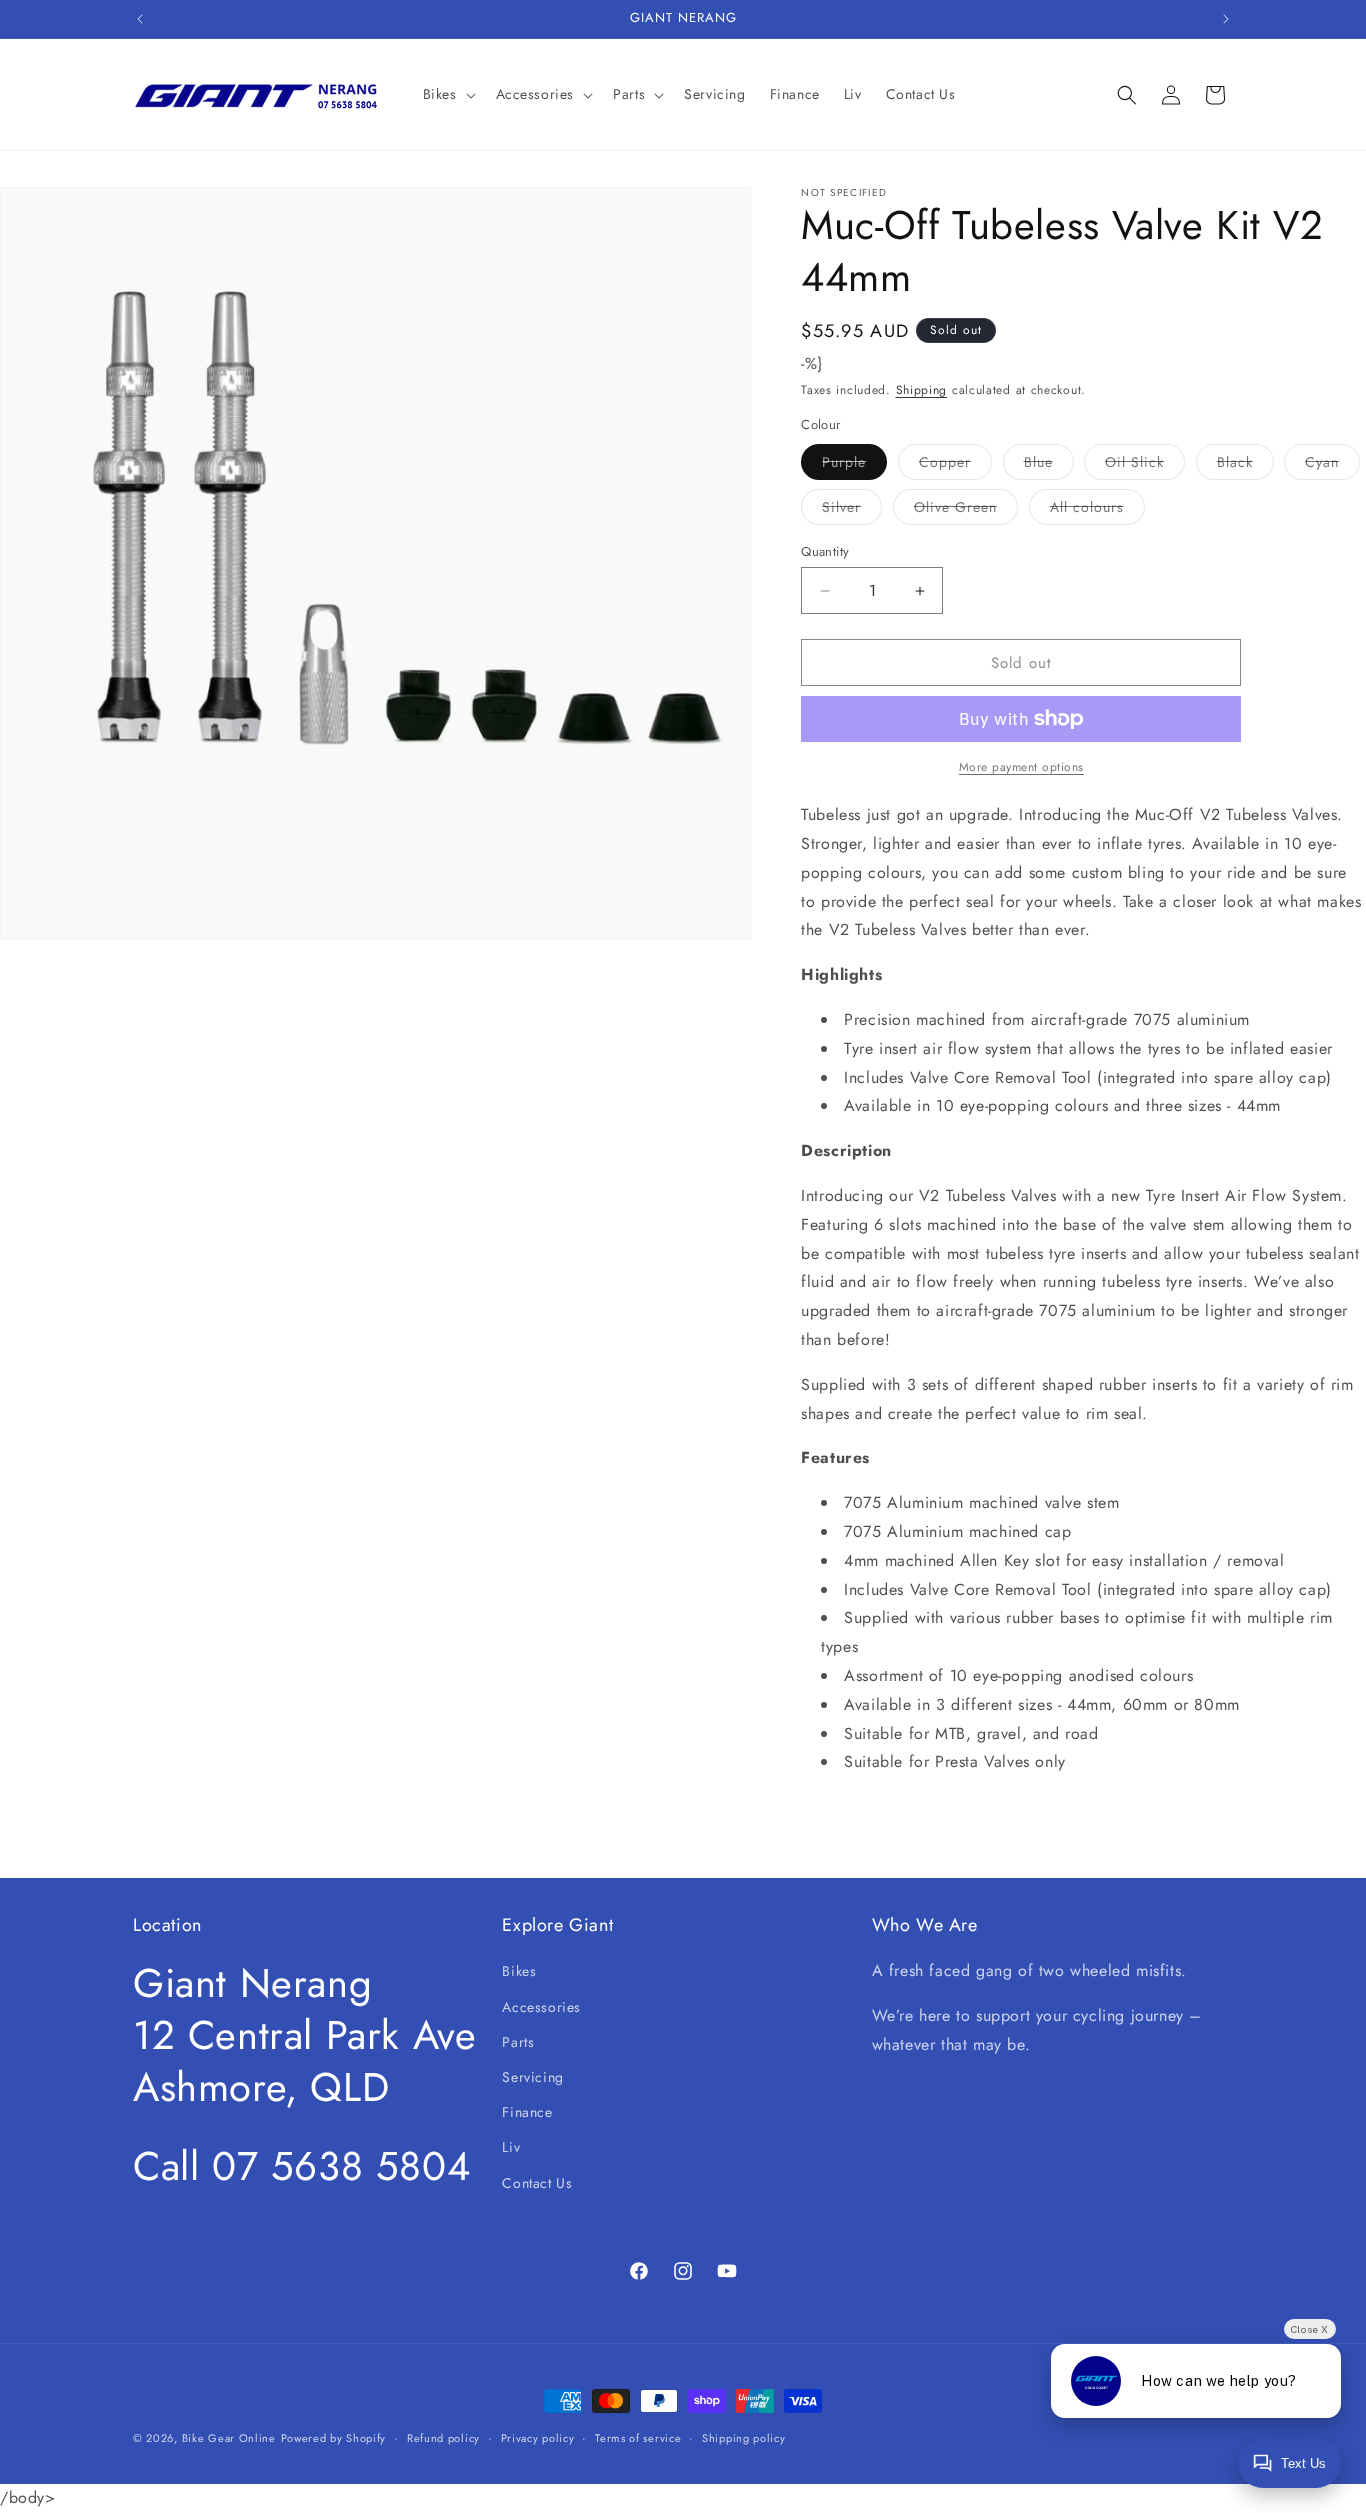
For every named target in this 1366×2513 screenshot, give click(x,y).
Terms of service (638, 2438)
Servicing (532, 2077)
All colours (1097, 510)
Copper (955, 465)
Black (1245, 465)
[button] (447, 94)
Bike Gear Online (229, 2438)
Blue (1049, 465)
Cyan (1332, 465)
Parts (518, 2042)
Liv (511, 2147)
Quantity (825, 551)
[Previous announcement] (140, 19)
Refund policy (443, 2438)
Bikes (519, 1971)
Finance (527, 2112)
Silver (852, 510)
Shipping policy (744, 2438)
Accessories (541, 2007)
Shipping (922, 390)
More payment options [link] (1021, 767)
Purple (854, 465)
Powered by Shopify (334, 2438)
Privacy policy (538, 2438)
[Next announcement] (1226, 19)
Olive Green (966, 510)
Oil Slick (1145, 465)
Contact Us (537, 2183)
